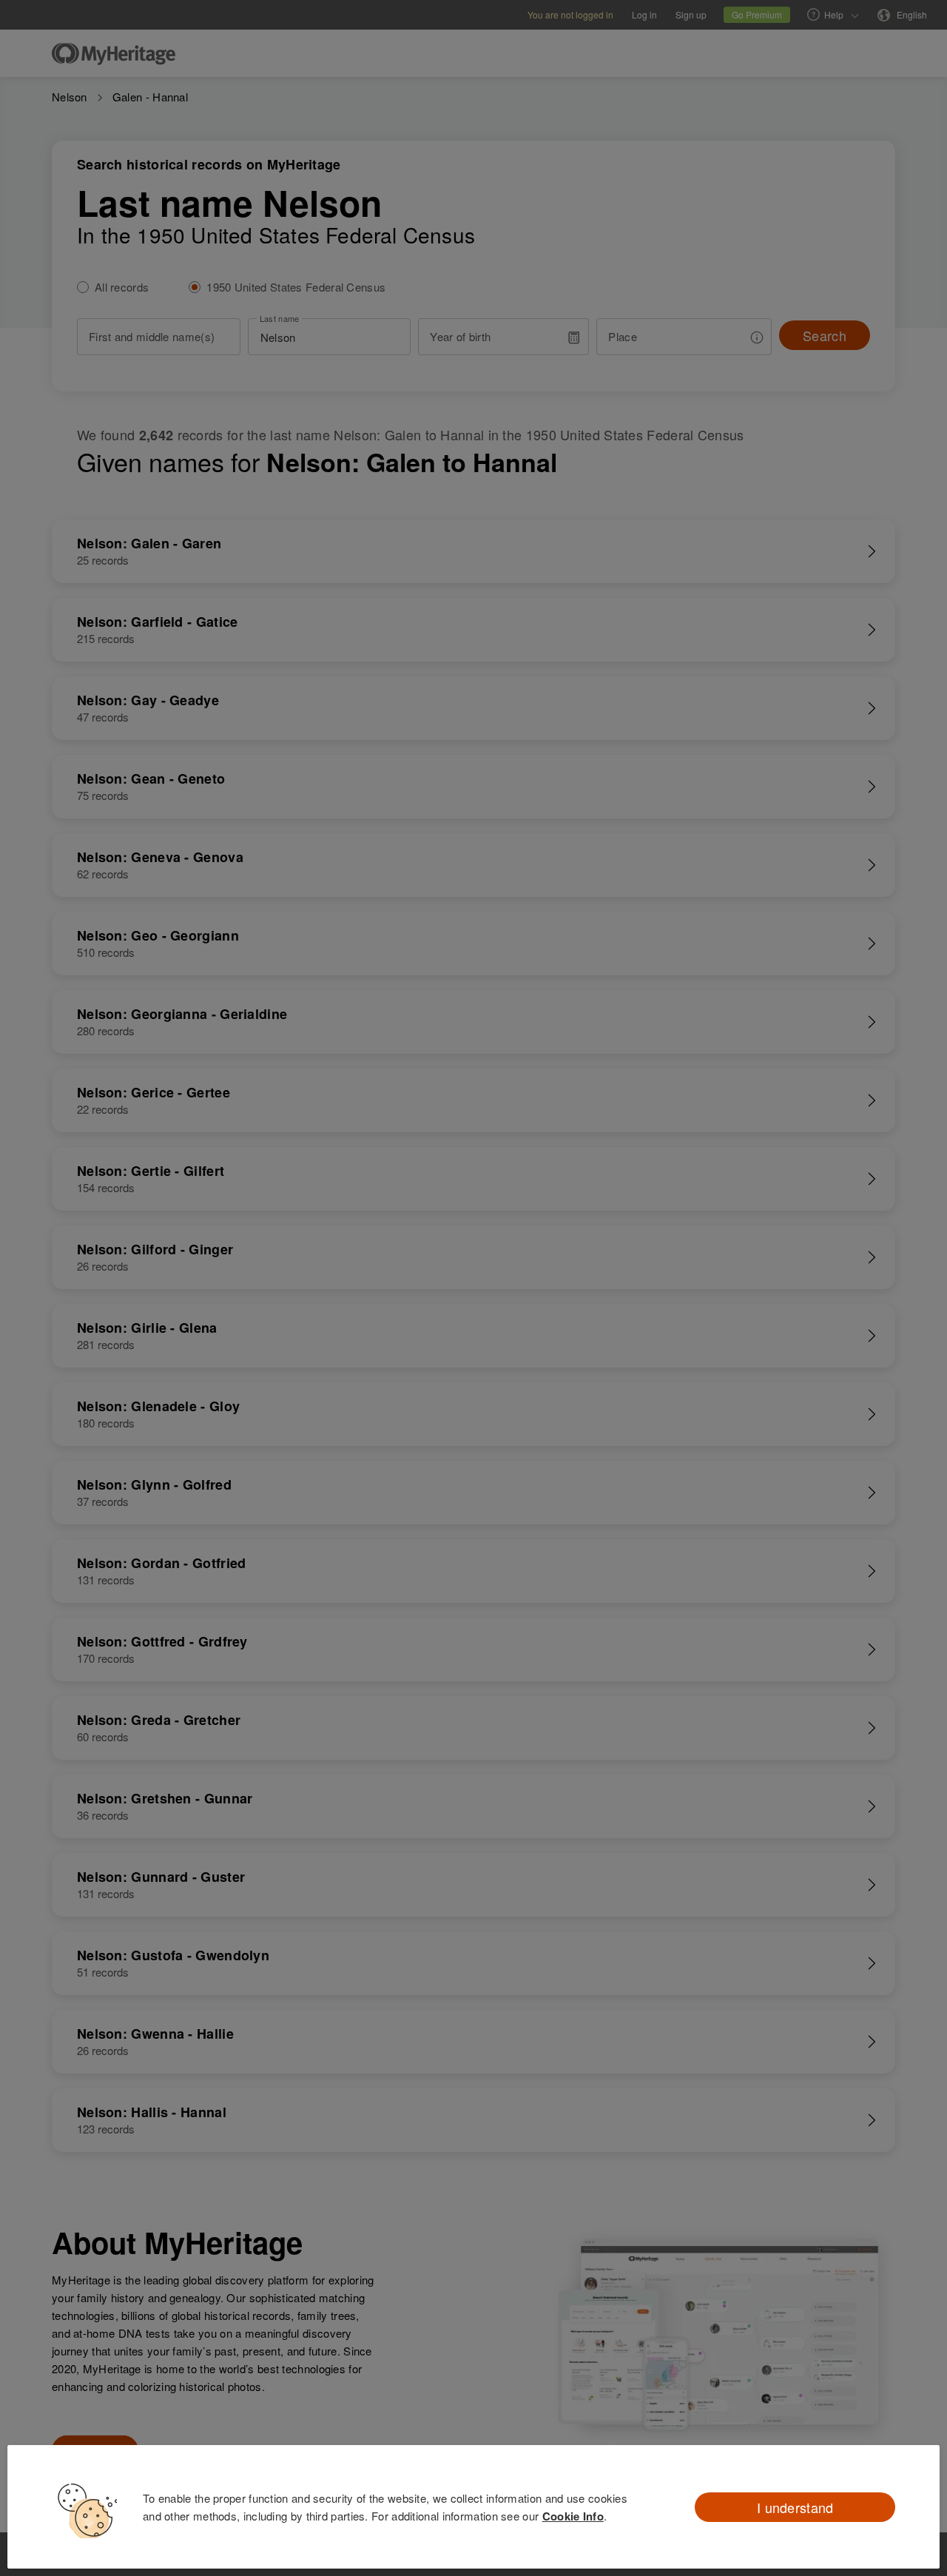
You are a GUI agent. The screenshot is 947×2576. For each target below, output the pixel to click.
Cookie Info (573, 2516)
